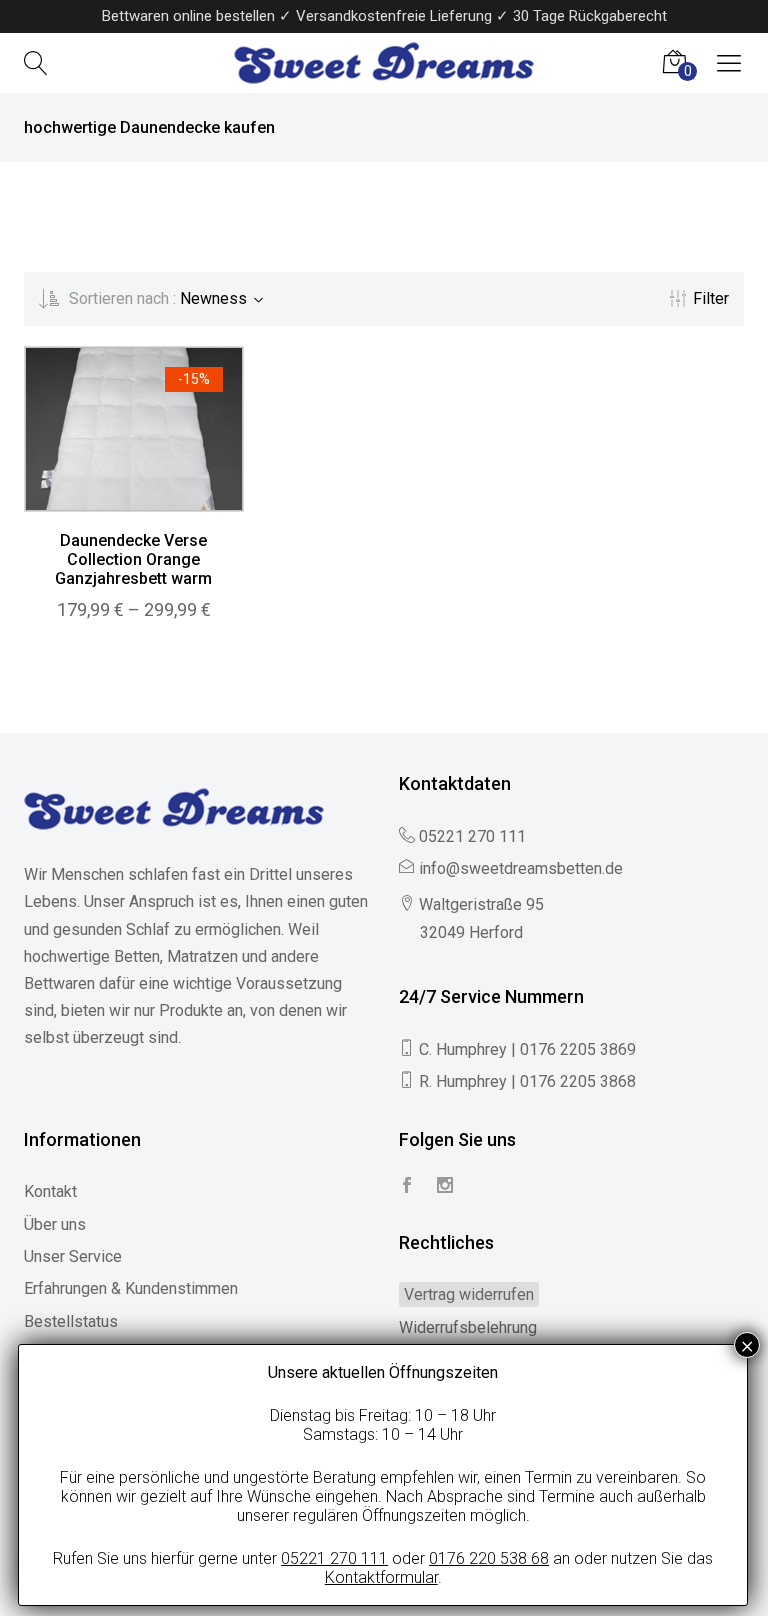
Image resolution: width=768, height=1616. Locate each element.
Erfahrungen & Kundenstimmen (131, 1288)
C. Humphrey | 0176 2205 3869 (527, 1049)
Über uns (55, 1224)
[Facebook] (407, 1186)
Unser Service (73, 1256)
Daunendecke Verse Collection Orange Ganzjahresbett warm (133, 559)
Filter (711, 298)
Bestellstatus (71, 1321)
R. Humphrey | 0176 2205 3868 (527, 1081)
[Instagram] (445, 1186)
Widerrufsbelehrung (468, 1327)
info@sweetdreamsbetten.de (521, 868)
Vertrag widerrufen (469, 1294)
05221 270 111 (472, 836)
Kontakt (50, 1191)
